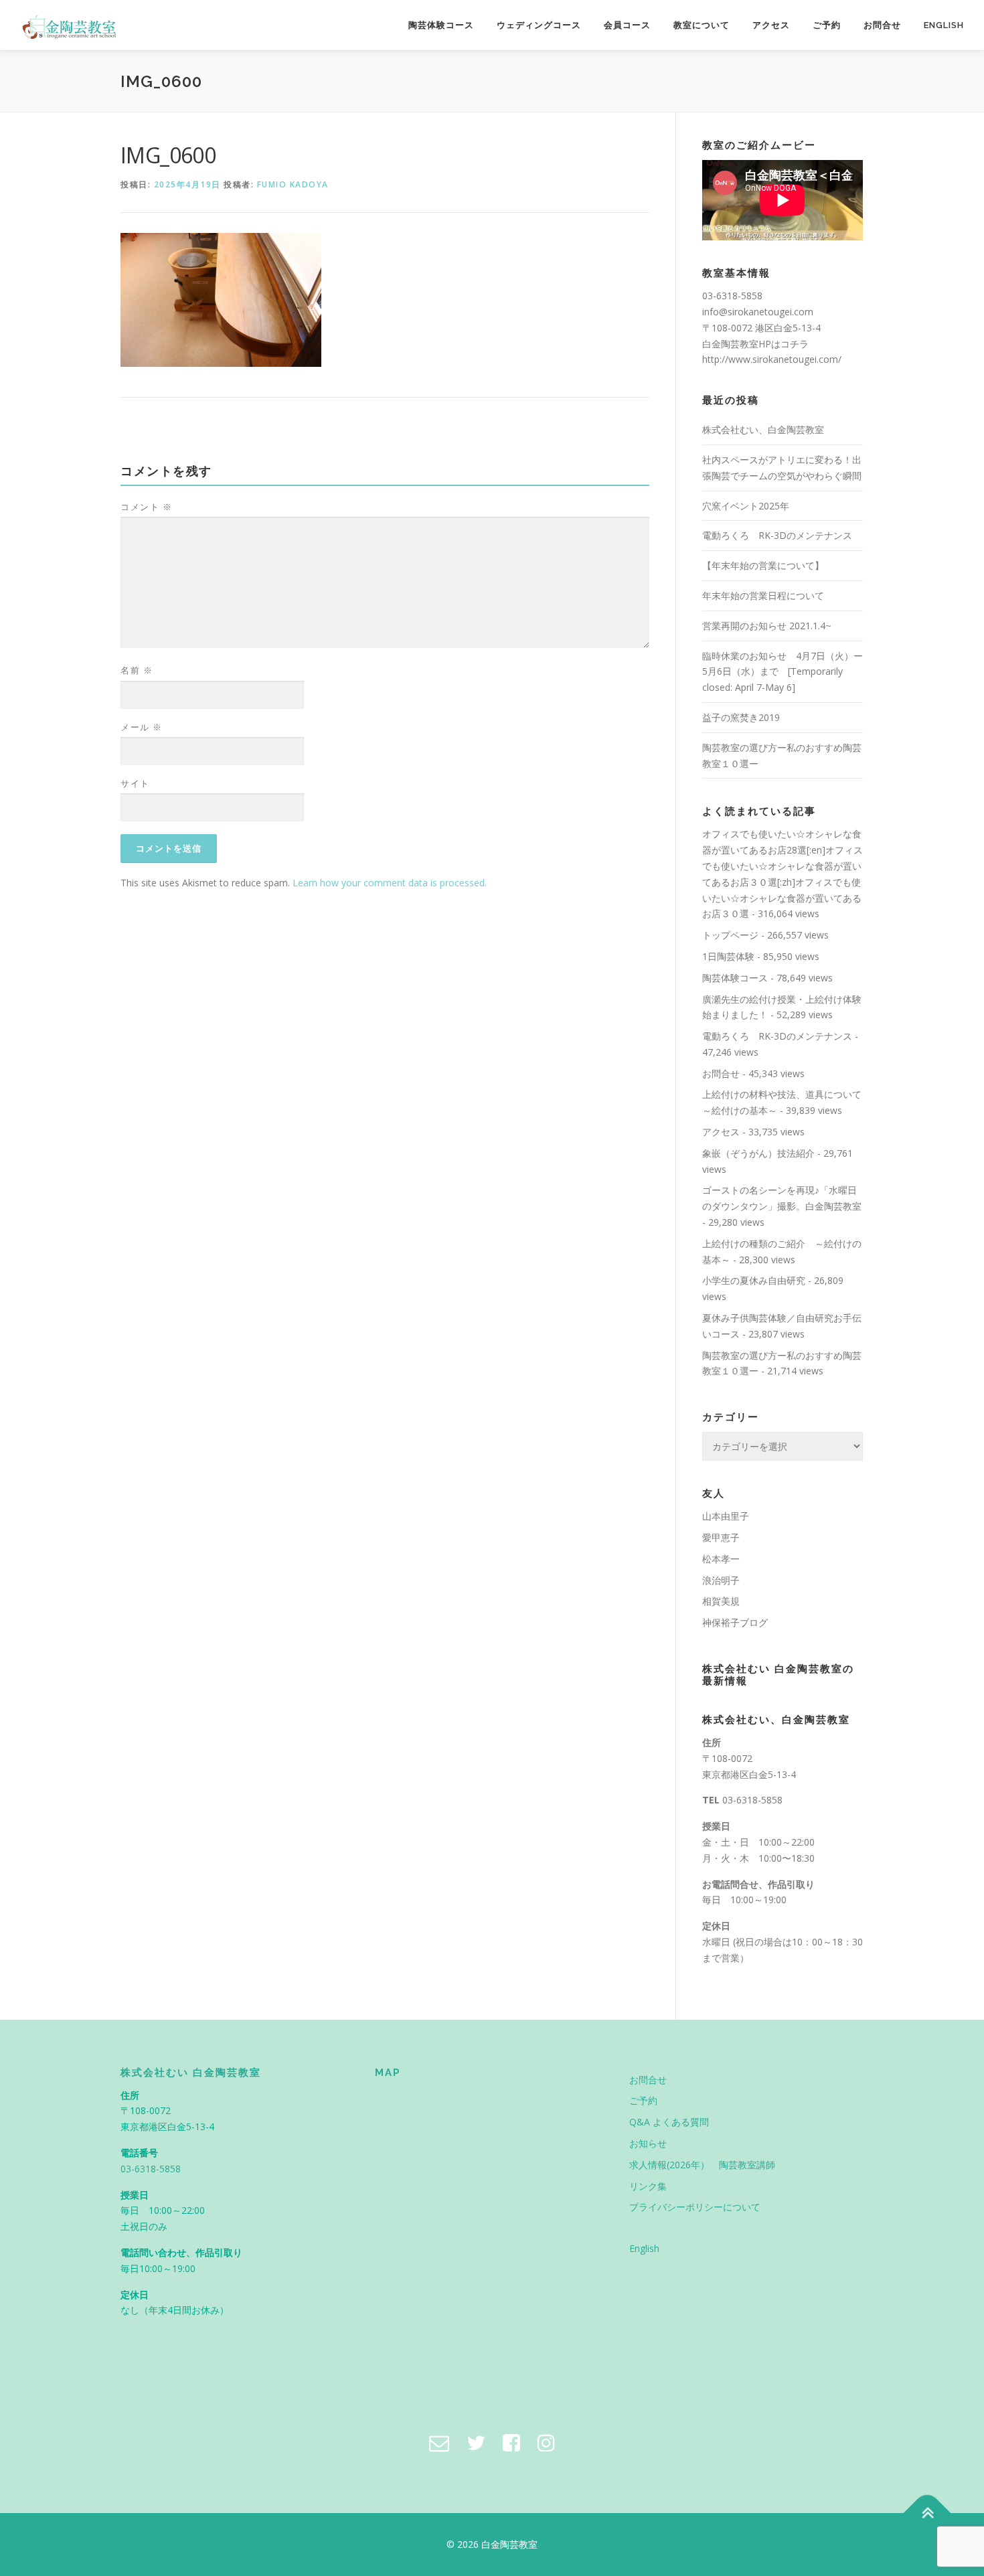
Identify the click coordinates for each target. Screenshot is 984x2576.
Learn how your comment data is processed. (390, 883)
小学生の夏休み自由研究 (754, 1280)
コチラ (795, 344)
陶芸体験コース (441, 25)
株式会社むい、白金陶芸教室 (763, 429)
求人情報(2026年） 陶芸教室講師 (702, 2165)
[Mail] (439, 2442)
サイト (135, 783)
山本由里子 (726, 1516)
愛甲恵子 (721, 1537)
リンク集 (648, 2186)
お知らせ (648, 2143)
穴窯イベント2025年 (746, 506)
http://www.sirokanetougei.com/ (772, 359)
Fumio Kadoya (293, 184)
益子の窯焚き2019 (741, 717)
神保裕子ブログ (735, 1622)
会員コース (627, 25)
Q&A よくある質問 (669, 2122)
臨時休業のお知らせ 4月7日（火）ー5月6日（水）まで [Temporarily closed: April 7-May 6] (783, 672)
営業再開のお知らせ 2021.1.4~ (767, 626)
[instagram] (546, 2442)
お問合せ (882, 25)
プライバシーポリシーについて (695, 2207)
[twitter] (476, 2442)
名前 (137, 670)
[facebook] (511, 2442)
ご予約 (827, 25)
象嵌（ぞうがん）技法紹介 (758, 1153)
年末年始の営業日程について (763, 595)
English (944, 25)
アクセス (771, 25)
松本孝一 (721, 1559)
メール (142, 727)
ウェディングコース (539, 25)
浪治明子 (721, 1580)
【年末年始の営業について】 (763, 565)
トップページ (730, 935)
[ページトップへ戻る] (927, 2513)
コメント (146, 507)
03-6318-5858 (752, 1800)
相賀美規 (721, 1601)
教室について (702, 25)
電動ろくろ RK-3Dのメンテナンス (777, 535)
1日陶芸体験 (728, 956)
